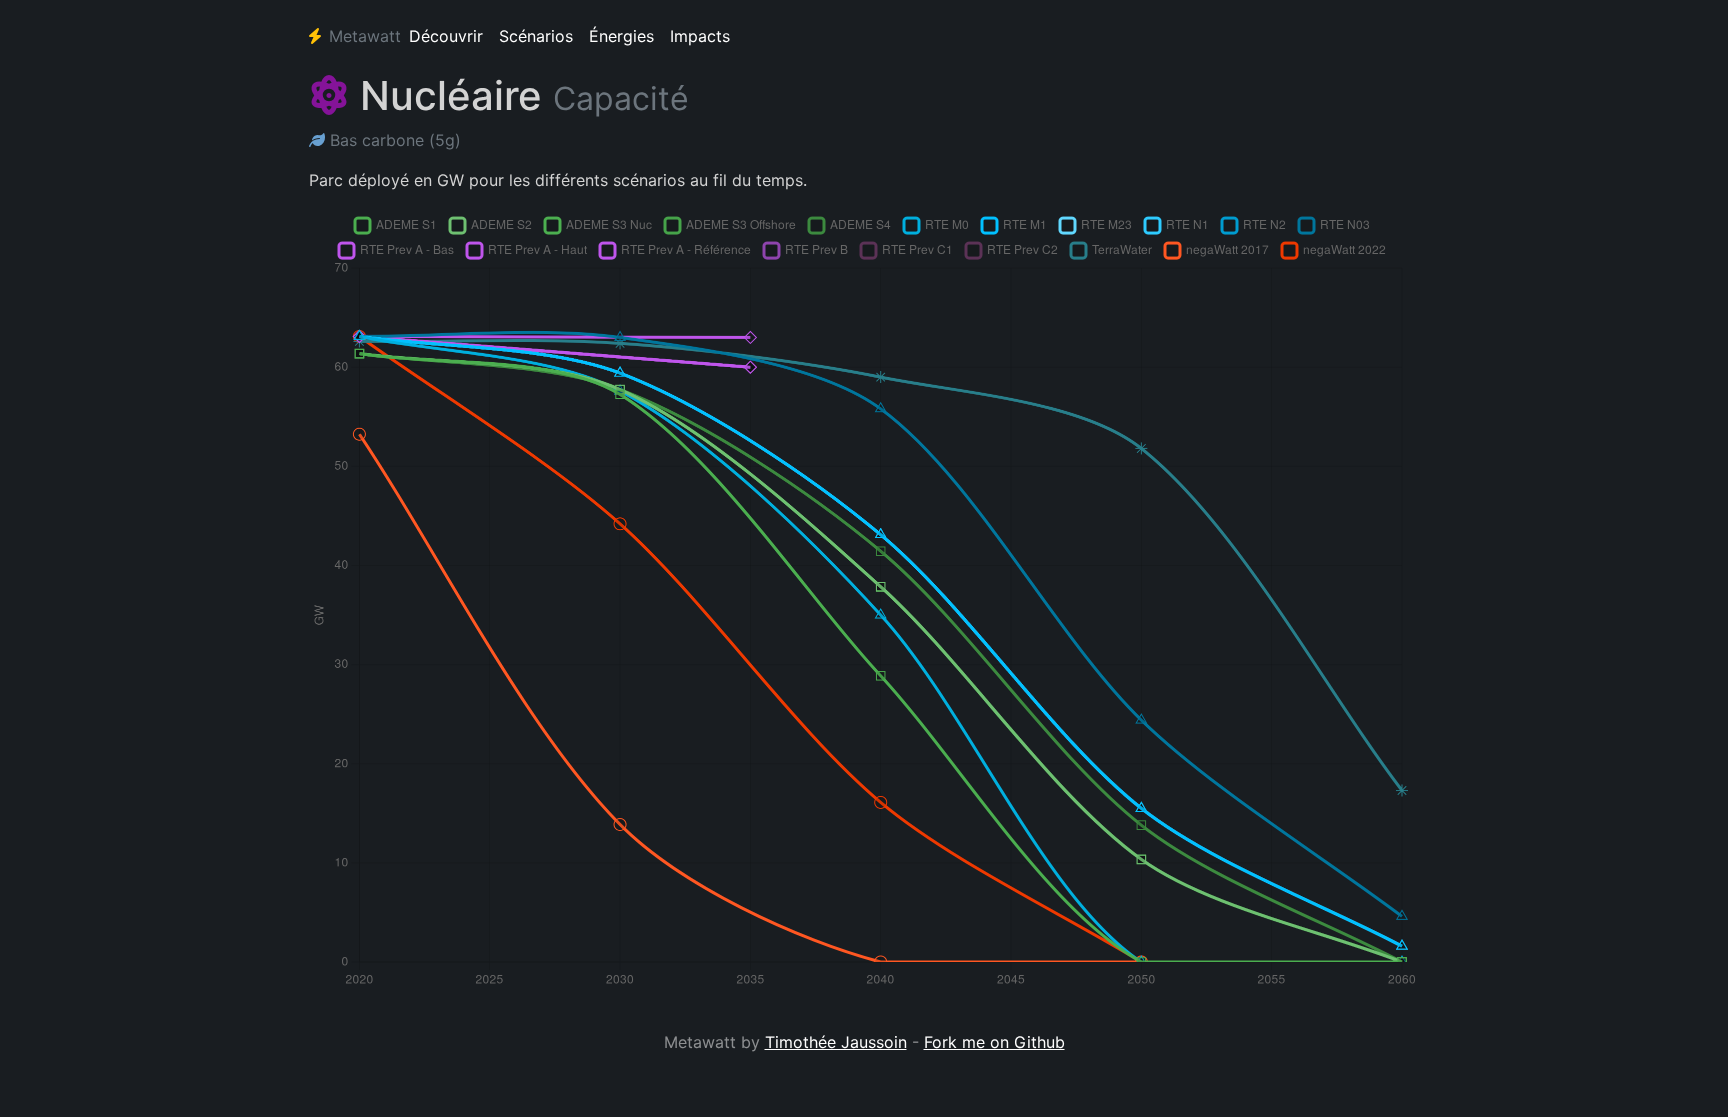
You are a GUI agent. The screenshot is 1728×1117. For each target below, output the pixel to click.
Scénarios (536, 36)
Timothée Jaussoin (836, 1042)
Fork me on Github (994, 1042)
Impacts (700, 36)
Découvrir (446, 36)
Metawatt (365, 36)
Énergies (621, 36)
